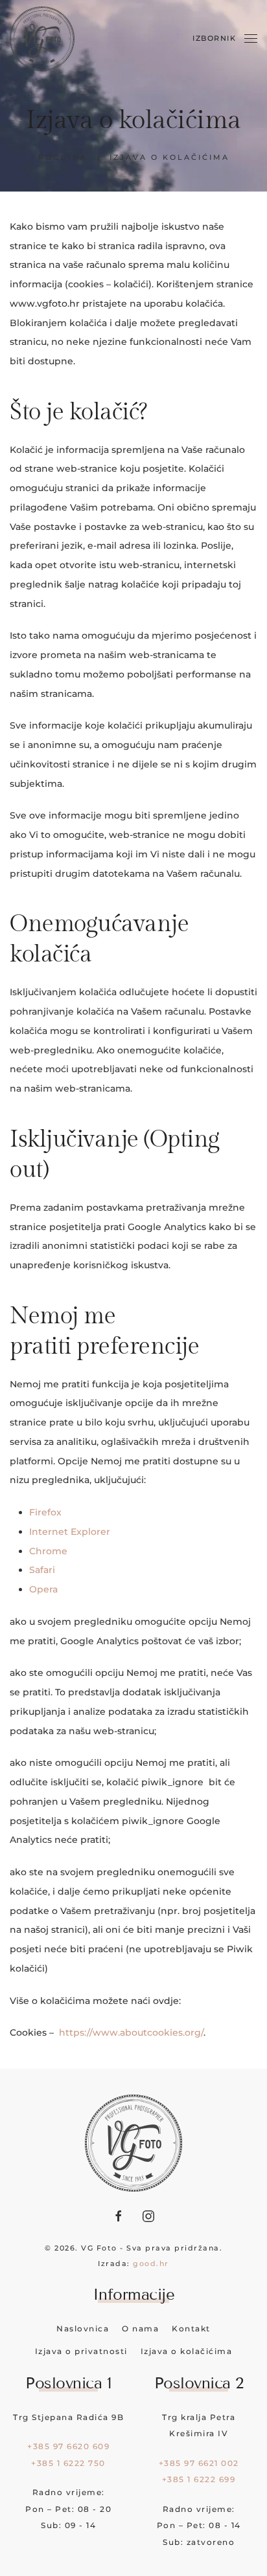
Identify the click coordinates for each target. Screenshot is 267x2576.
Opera (43, 1589)
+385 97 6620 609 (68, 2446)
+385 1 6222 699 (199, 2479)
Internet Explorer (70, 1532)
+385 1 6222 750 (68, 2463)
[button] (225, 39)
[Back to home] (42, 39)
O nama (140, 2328)
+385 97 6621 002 (199, 2463)
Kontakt (191, 2328)
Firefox (45, 1512)
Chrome (48, 1551)
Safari (42, 1570)
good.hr (151, 2263)
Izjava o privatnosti (81, 2351)
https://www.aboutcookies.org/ (131, 2032)
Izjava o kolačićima (187, 2351)
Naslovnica (83, 2328)
